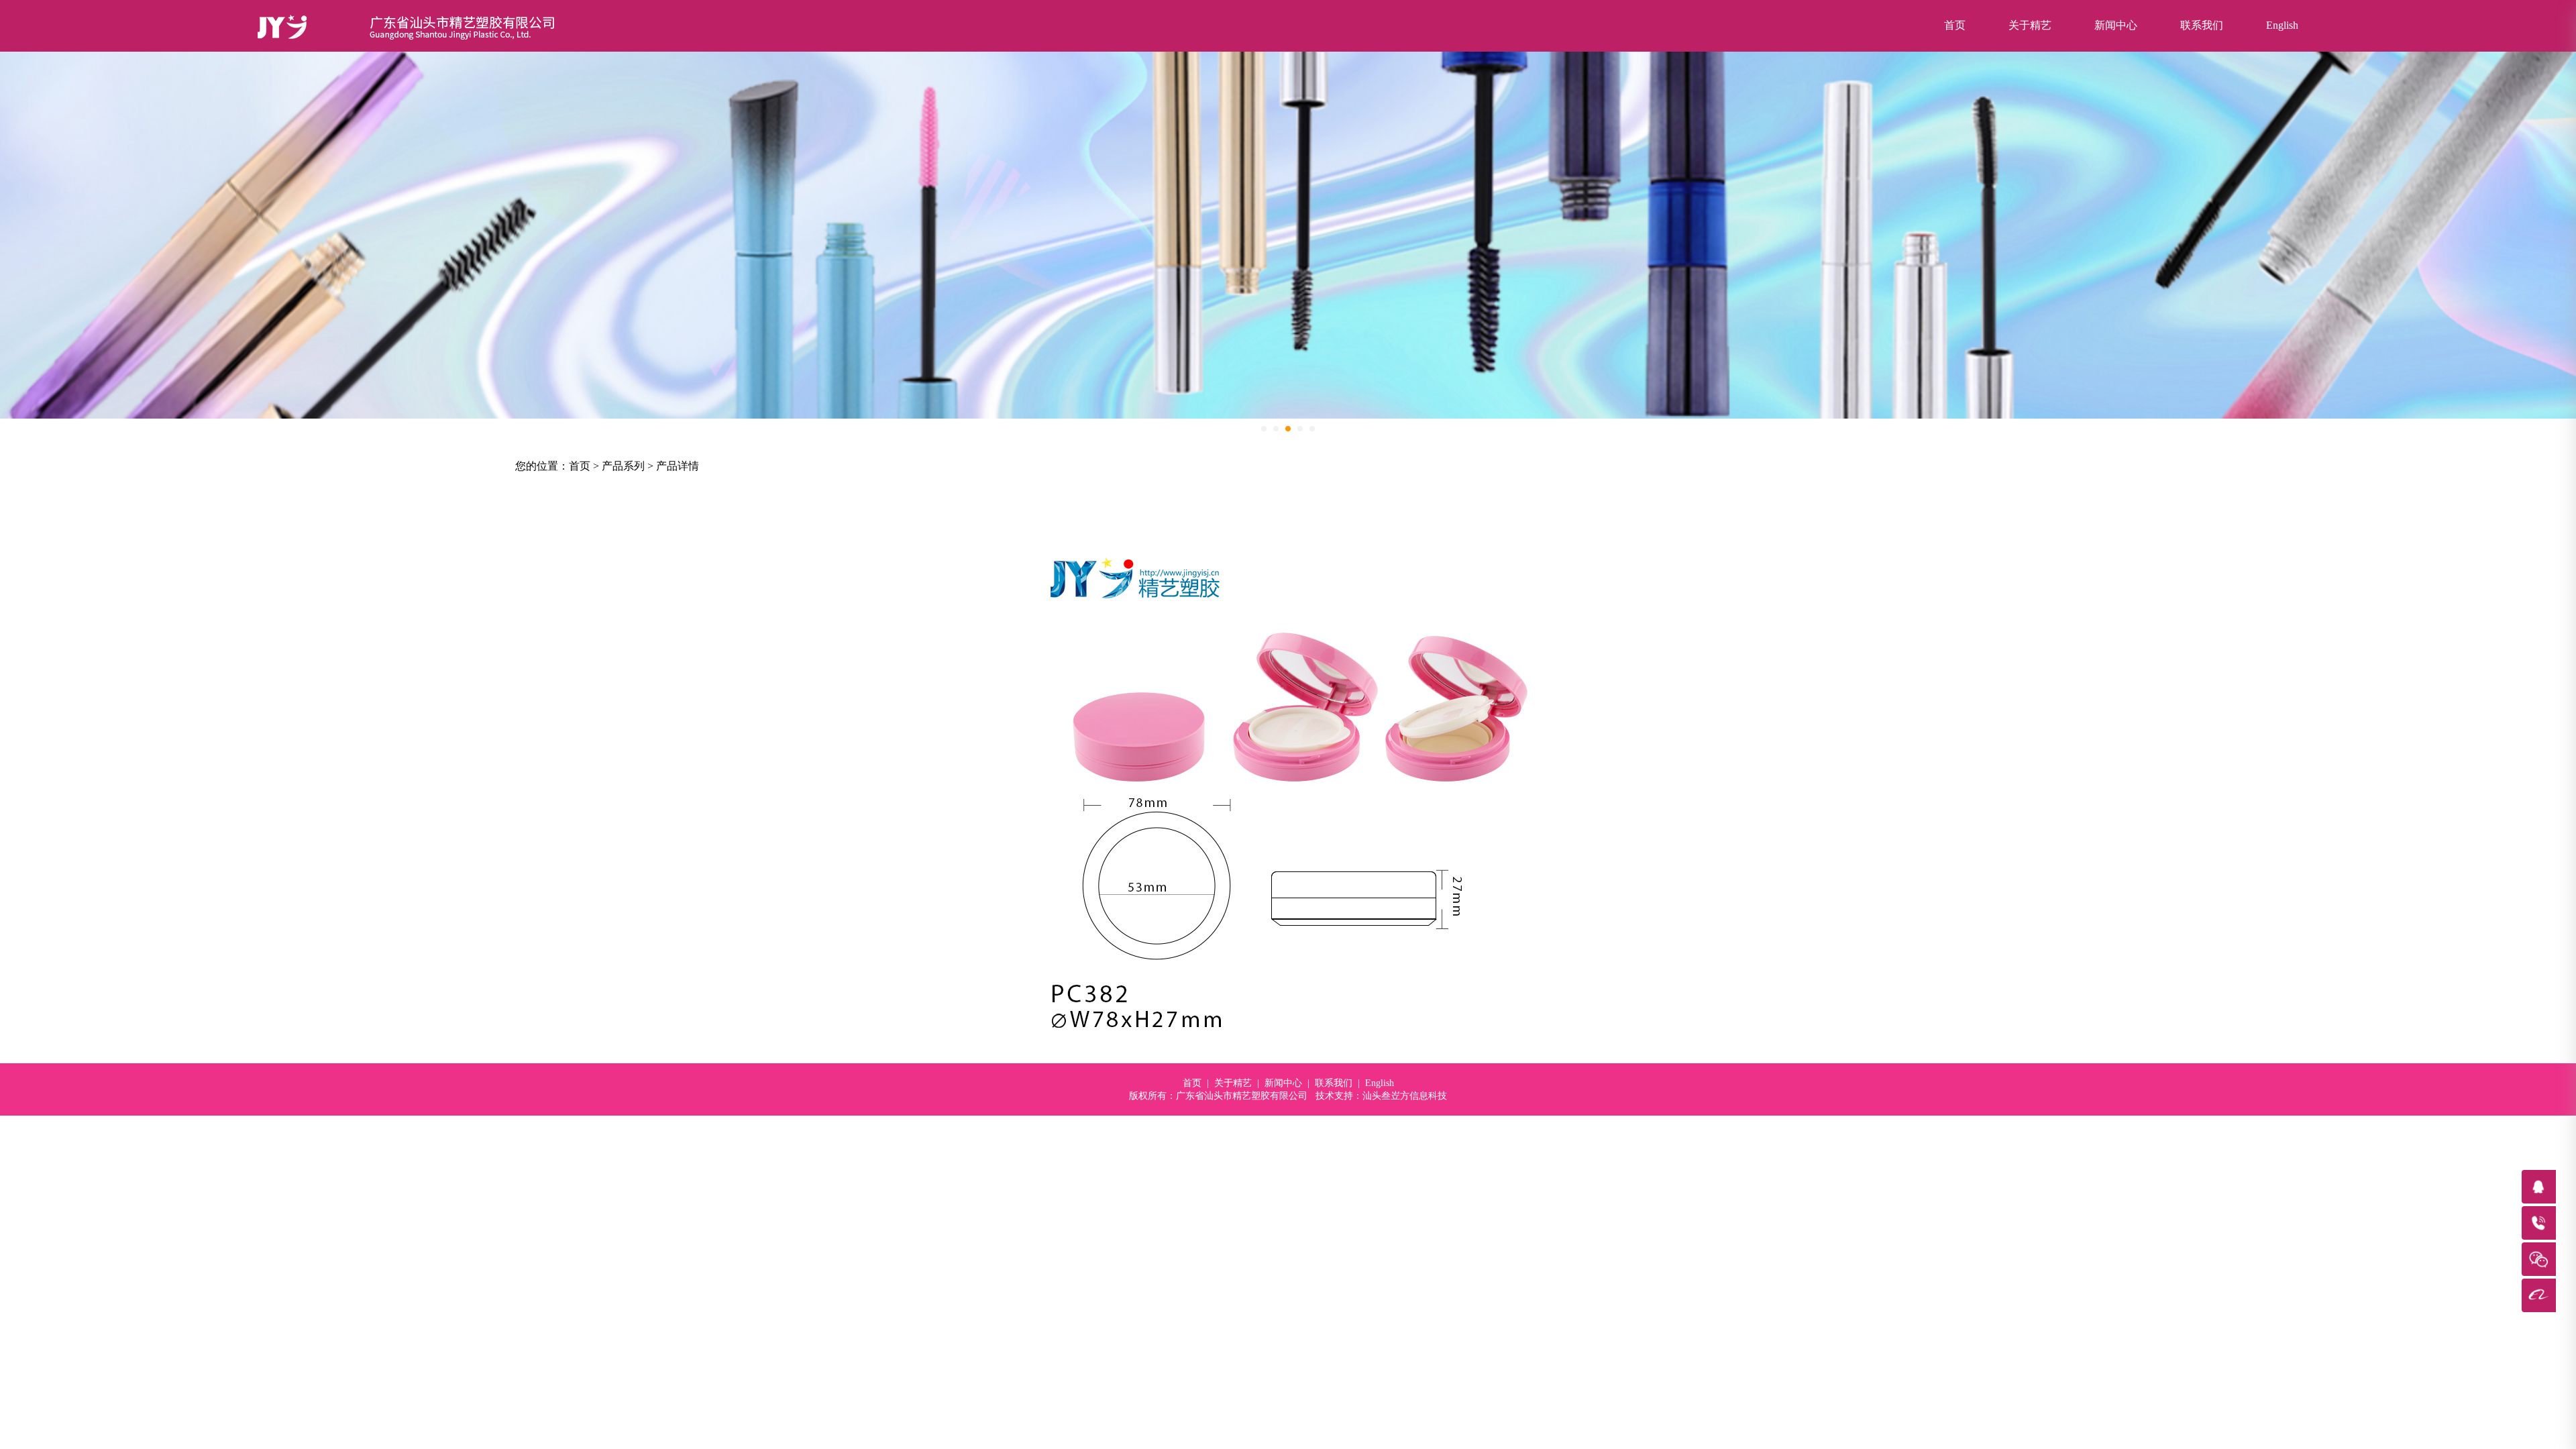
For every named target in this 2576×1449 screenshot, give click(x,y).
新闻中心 (2116, 25)
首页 (1955, 25)
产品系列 (623, 466)
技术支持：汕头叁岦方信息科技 (1381, 1096)
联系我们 (2202, 25)
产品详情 (678, 466)
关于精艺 (2030, 25)
